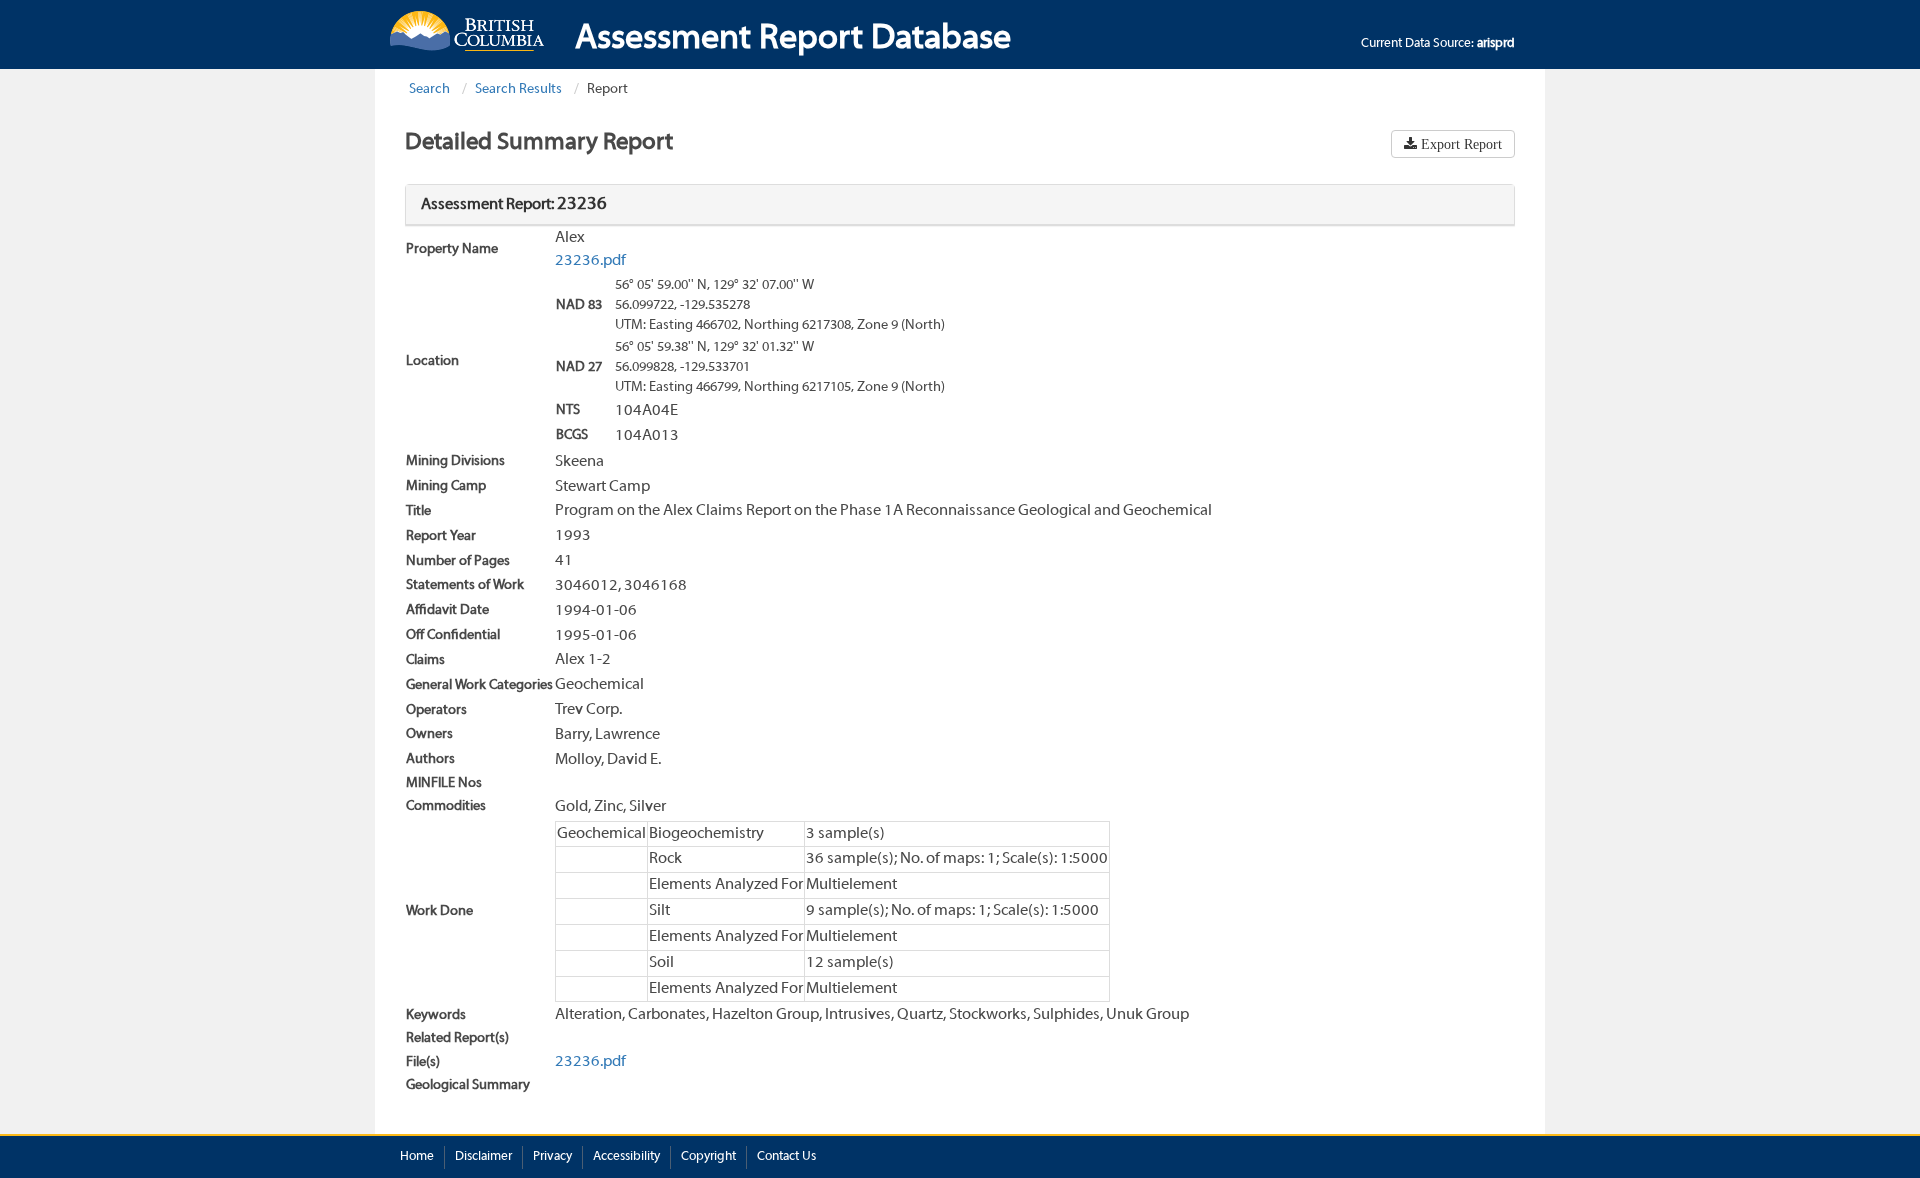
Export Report (1459, 144)
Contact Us (786, 1157)
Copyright (708, 1157)
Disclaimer (483, 1157)
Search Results (518, 89)
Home (417, 1157)
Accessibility (626, 1157)
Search (429, 89)
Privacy (552, 1157)
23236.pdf (590, 261)
